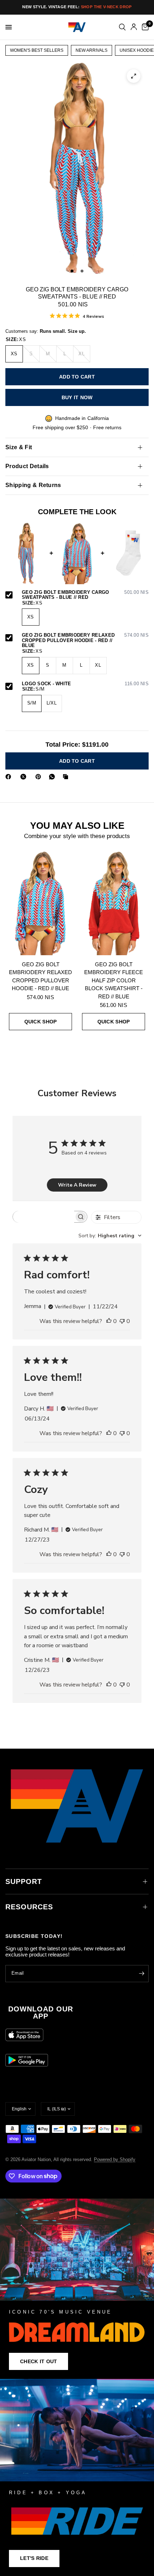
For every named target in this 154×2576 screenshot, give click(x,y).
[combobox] (110, 1236)
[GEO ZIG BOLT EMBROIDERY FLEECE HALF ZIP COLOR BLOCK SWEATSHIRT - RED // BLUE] (114, 903)
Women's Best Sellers (37, 50)
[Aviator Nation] (77, 2289)
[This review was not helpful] (122, 1322)
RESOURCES (29, 1907)
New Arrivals (92, 50)
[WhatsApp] (53, 777)
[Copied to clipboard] (67, 777)
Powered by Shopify (115, 2159)
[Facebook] (10, 777)
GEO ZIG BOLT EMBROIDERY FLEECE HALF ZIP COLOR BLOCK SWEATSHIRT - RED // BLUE (114, 980)
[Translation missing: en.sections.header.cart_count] (144, 27)
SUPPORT (24, 1881)
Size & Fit (19, 447)
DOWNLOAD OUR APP (41, 2013)
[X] (25, 777)
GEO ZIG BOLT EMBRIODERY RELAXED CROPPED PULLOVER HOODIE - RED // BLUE (85, 640)
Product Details (27, 466)
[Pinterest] (40, 777)
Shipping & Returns (33, 485)
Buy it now (77, 397)
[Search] (122, 27)
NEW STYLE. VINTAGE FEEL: (77, 7)
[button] (38, 2361)
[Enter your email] (141, 1974)
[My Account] (134, 27)
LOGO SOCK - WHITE (85, 684)
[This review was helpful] (109, 1322)
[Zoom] (134, 76)
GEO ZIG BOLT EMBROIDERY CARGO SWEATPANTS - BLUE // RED (85, 595)
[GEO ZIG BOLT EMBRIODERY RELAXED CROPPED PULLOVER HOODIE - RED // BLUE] (40, 903)
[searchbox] (44, 1217)
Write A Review (77, 1185)
